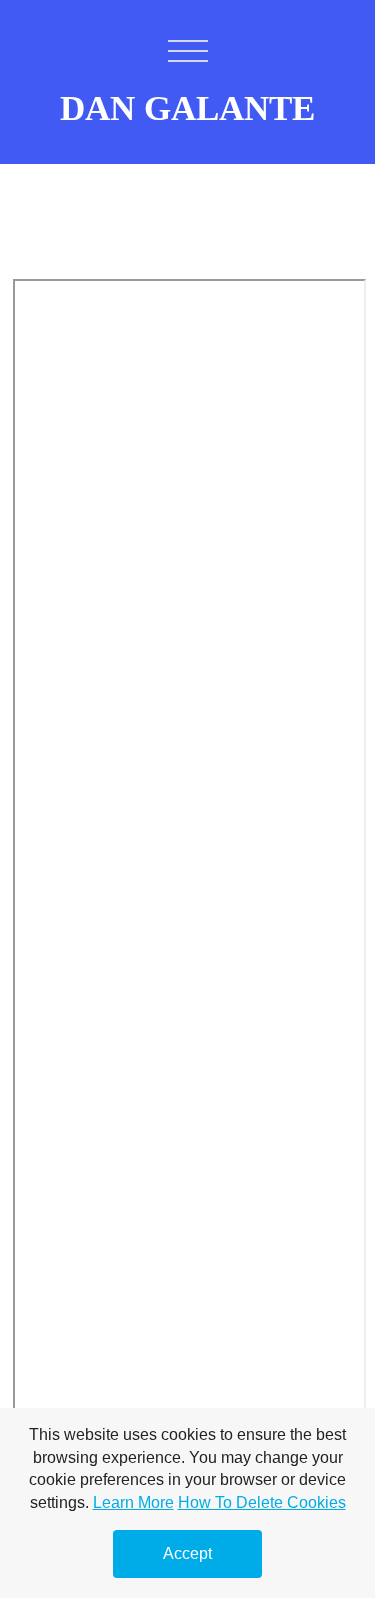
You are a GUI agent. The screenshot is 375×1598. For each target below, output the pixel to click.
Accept (187, 1553)
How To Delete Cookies (262, 1502)
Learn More (133, 1502)
